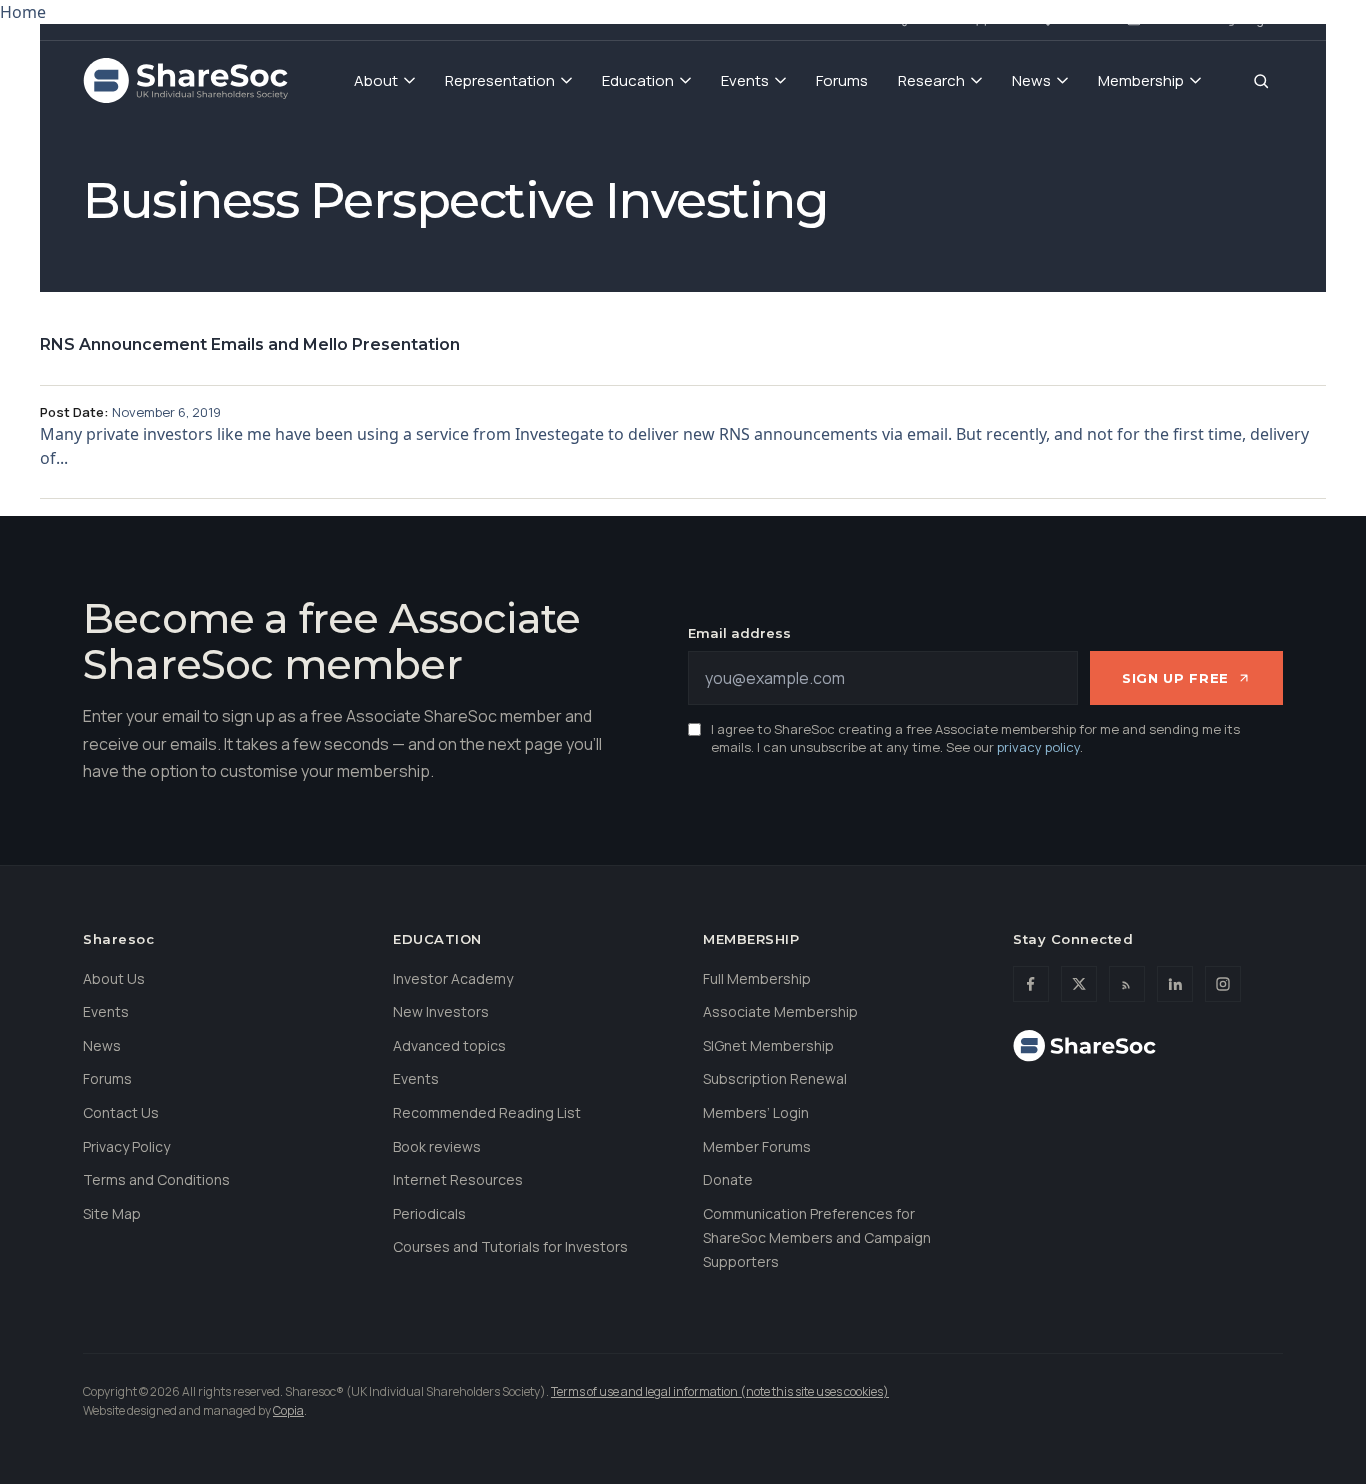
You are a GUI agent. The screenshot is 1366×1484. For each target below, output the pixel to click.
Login (1258, 19)
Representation (500, 80)
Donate (1084, 19)
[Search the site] (1261, 81)
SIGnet (935, 19)
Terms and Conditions (156, 1179)
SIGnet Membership (768, 1045)
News (1031, 80)
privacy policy (1038, 747)
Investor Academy (453, 978)
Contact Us (121, 1112)
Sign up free (1175, 678)
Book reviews (437, 1146)
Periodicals (429, 1213)
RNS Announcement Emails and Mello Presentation (250, 344)
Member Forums (757, 1146)
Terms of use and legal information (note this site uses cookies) (720, 1391)
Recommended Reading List (487, 1112)
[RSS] (1127, 984)
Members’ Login (756, 1112)
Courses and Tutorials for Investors (510, 1246)
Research (931, 80)
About (376, 80)
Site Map (112, 1213)
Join (1008, 19)
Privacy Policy (126, 1146)
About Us (114, 978)
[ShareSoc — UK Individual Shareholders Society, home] (185, 81)
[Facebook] (1031, 984)
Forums (842, 80)
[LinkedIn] (1175, 984)
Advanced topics (449, 1045)
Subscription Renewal (775, 1078)
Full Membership (757, 978)
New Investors (441, 1011)
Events (745, 80)
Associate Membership (780, 1011)
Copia (288, 1410)
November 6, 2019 (166, 412)
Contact (1174, 19)
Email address (739, 633)
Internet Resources (458, 1179)
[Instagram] (1223, 984)
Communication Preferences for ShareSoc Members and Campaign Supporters (817, 1237)
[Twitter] (1079, 984)
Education (638, 80)
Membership (1141, 80)
